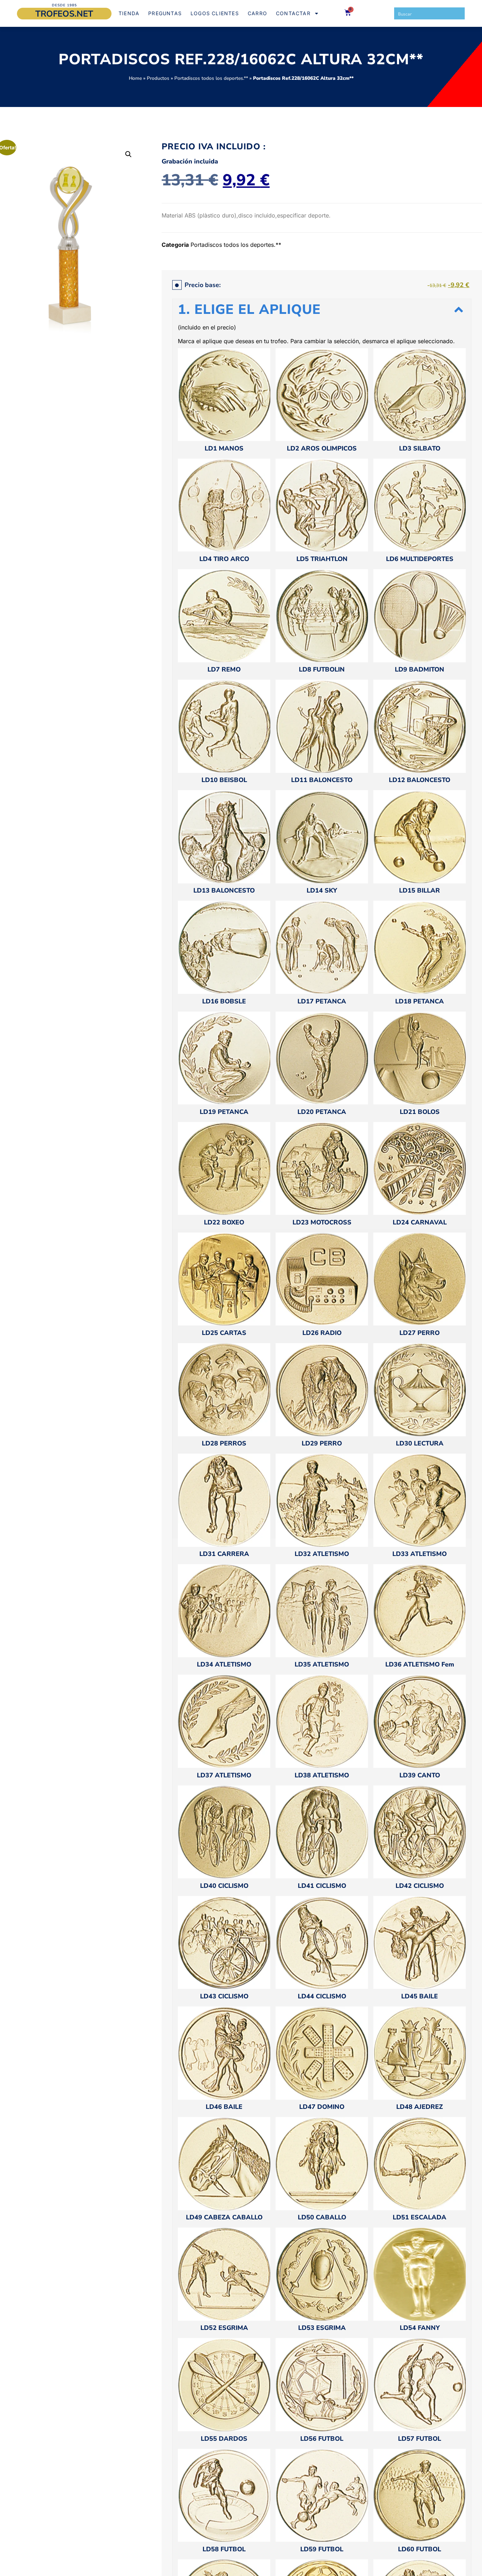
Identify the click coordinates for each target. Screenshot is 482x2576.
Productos (158, 78)
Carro (257, 13)
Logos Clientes (215, 13)
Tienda (129, 13)
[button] (128, 154)
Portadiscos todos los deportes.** (211, 78)
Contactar (293, 13)
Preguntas (165, 13)
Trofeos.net (64, 14)
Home (135, 78)
